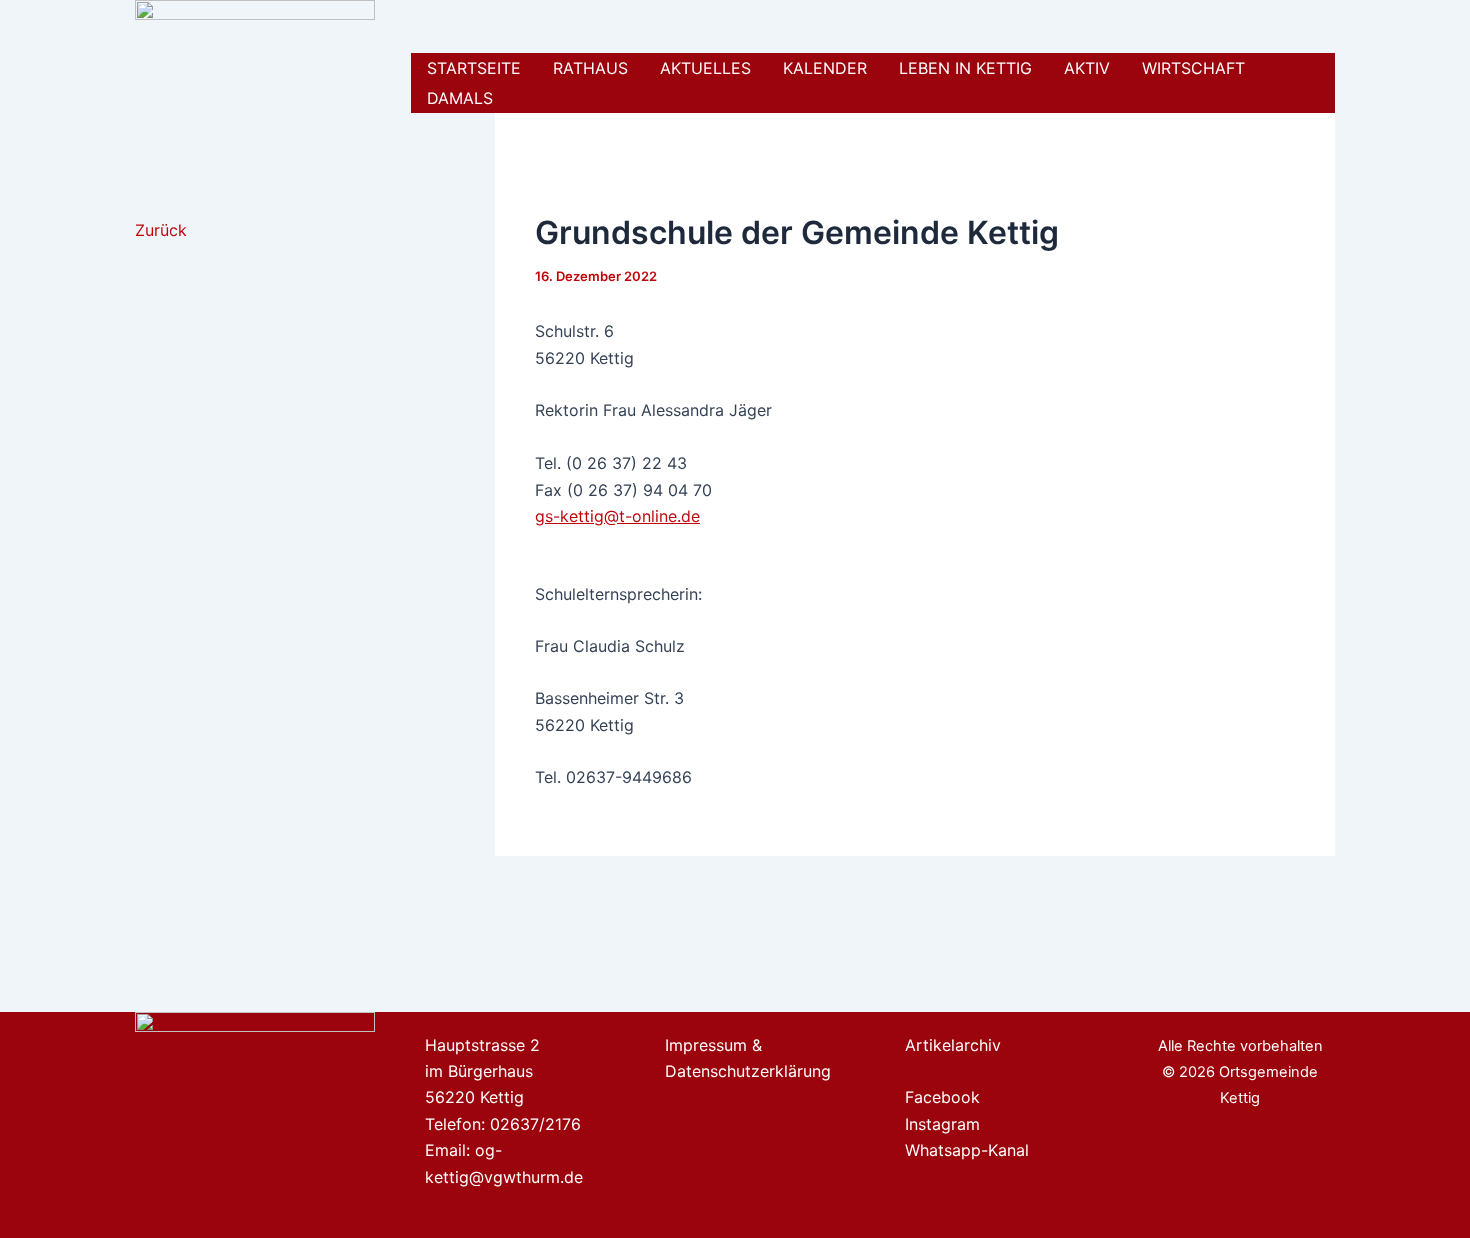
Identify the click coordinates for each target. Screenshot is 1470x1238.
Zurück (161, 230)
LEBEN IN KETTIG (965, 68)
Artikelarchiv (953, 1045)
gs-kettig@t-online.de (617, 516)
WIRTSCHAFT (1193, 68)
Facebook (942, 1097)
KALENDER (825, 68)
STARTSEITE (474, 68)
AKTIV (1087, 68)
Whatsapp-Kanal (967, 1150)
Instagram (942, 1124)
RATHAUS (590, 68)
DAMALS (460, 98)
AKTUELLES (705, 68)
